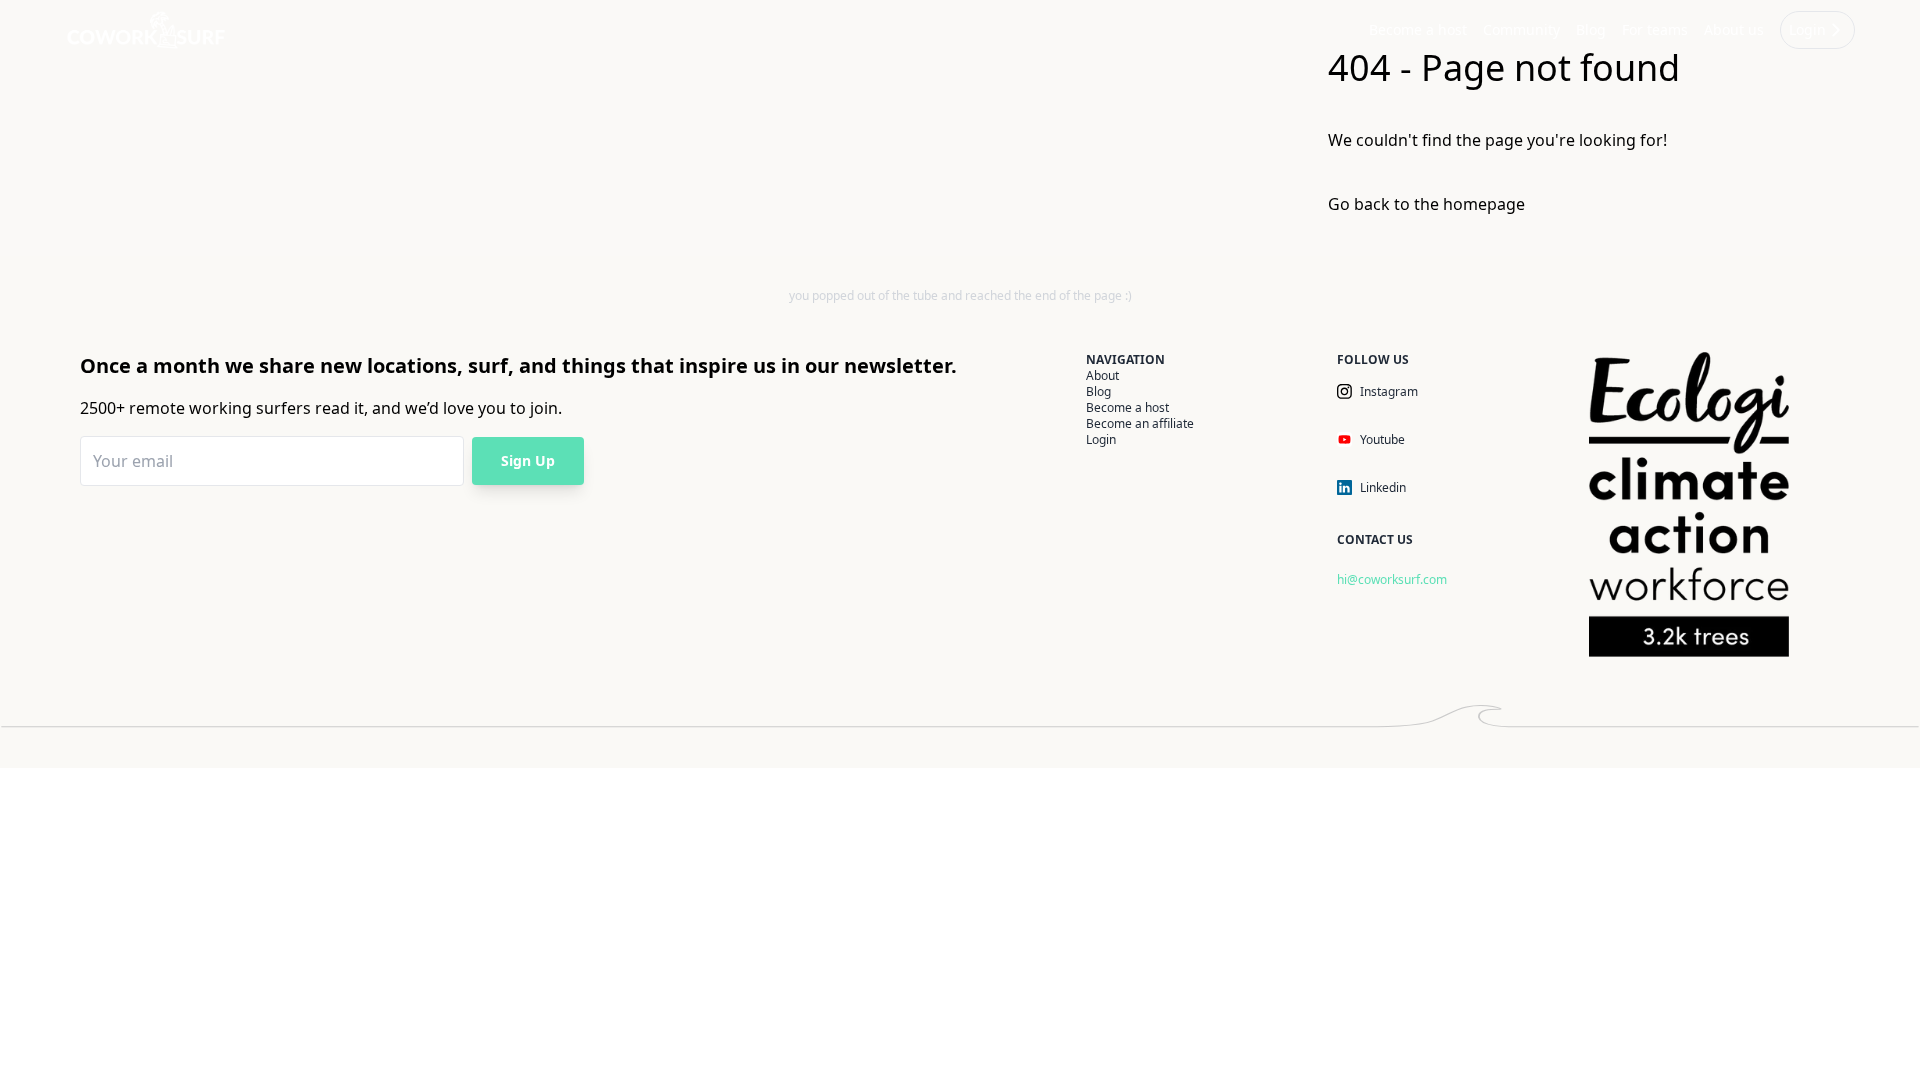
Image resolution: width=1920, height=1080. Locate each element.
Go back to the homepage (1426, 204)
